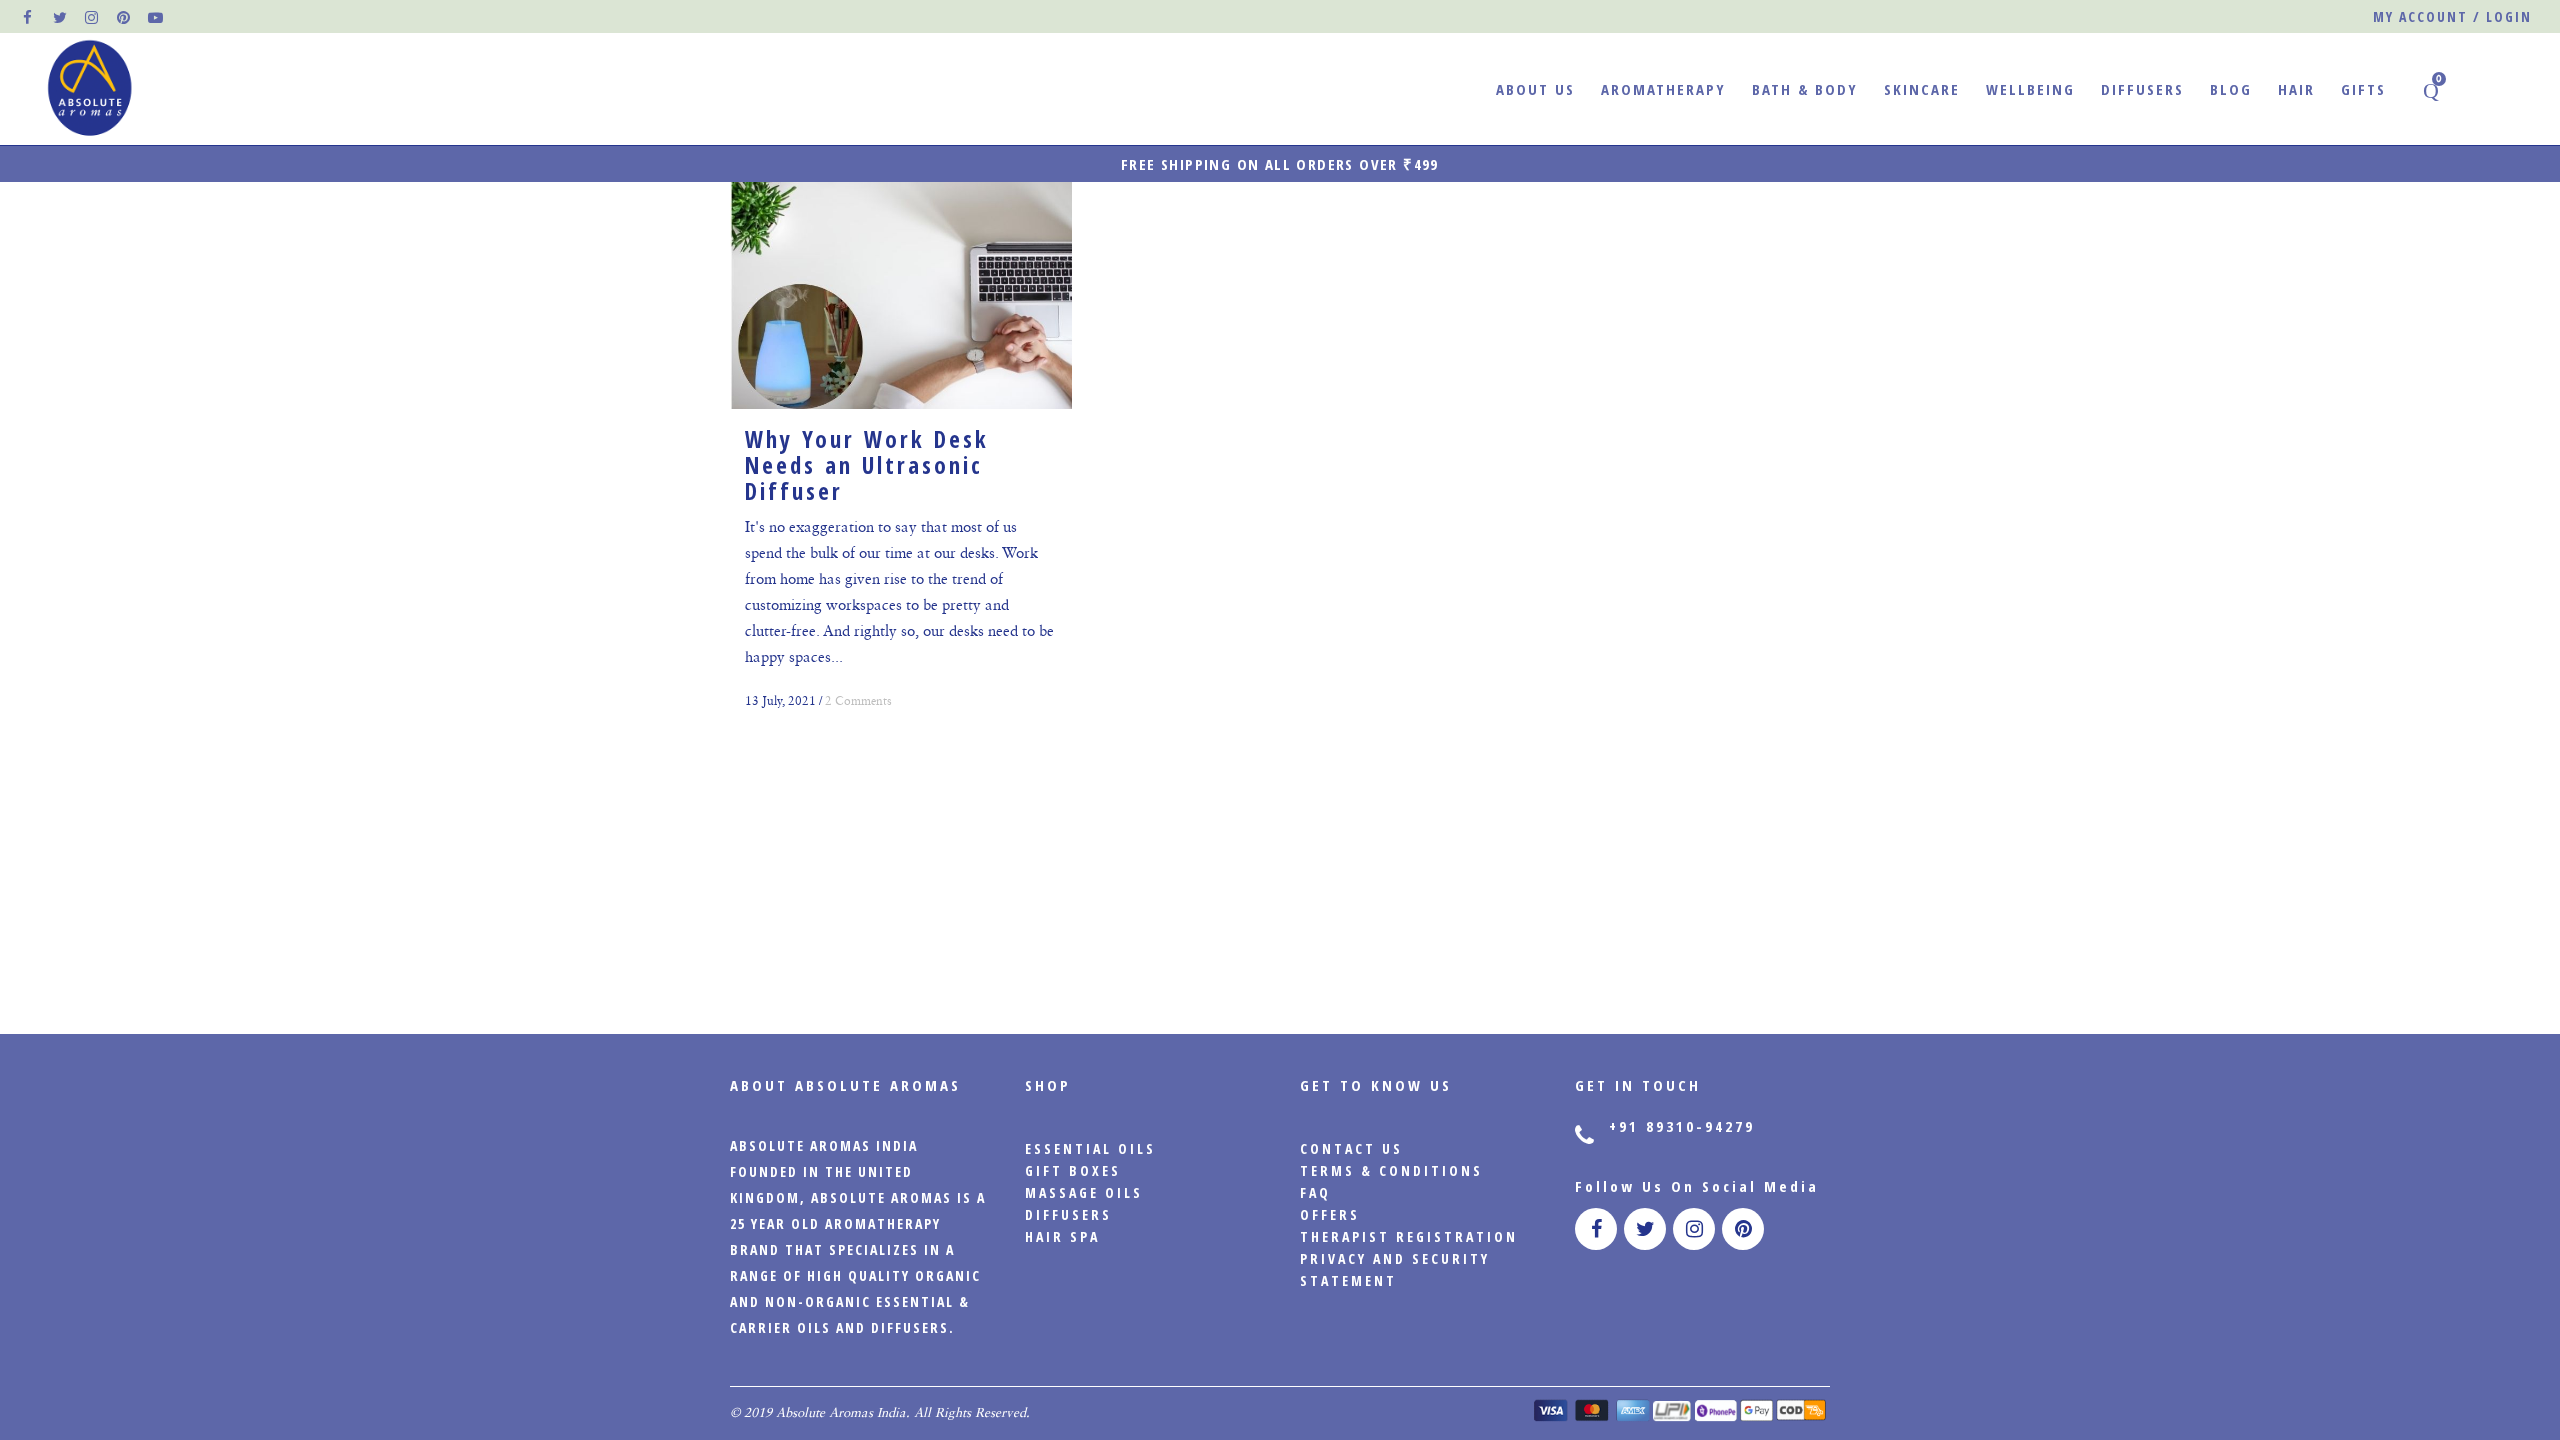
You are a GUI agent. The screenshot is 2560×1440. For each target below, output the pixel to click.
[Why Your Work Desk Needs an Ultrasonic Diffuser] (901, 295)
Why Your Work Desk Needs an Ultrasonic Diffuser (867, 465)
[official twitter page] (61, 17)
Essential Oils (1090, 1148)
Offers (1330, 1214)
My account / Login (2452, 16)
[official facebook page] (29, 17)
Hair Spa (1062, 1236)
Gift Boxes (1073, 1170)
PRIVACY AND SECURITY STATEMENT (1395, 1269)
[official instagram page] (93, 17)
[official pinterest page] (125, 17)
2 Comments (858, 701)
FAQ (1315, 1192)
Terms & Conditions (1391, 1170)
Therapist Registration (1409, 1236)
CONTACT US (1351, 1148)
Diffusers (1068, 1214)
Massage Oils (1084, 1192)
